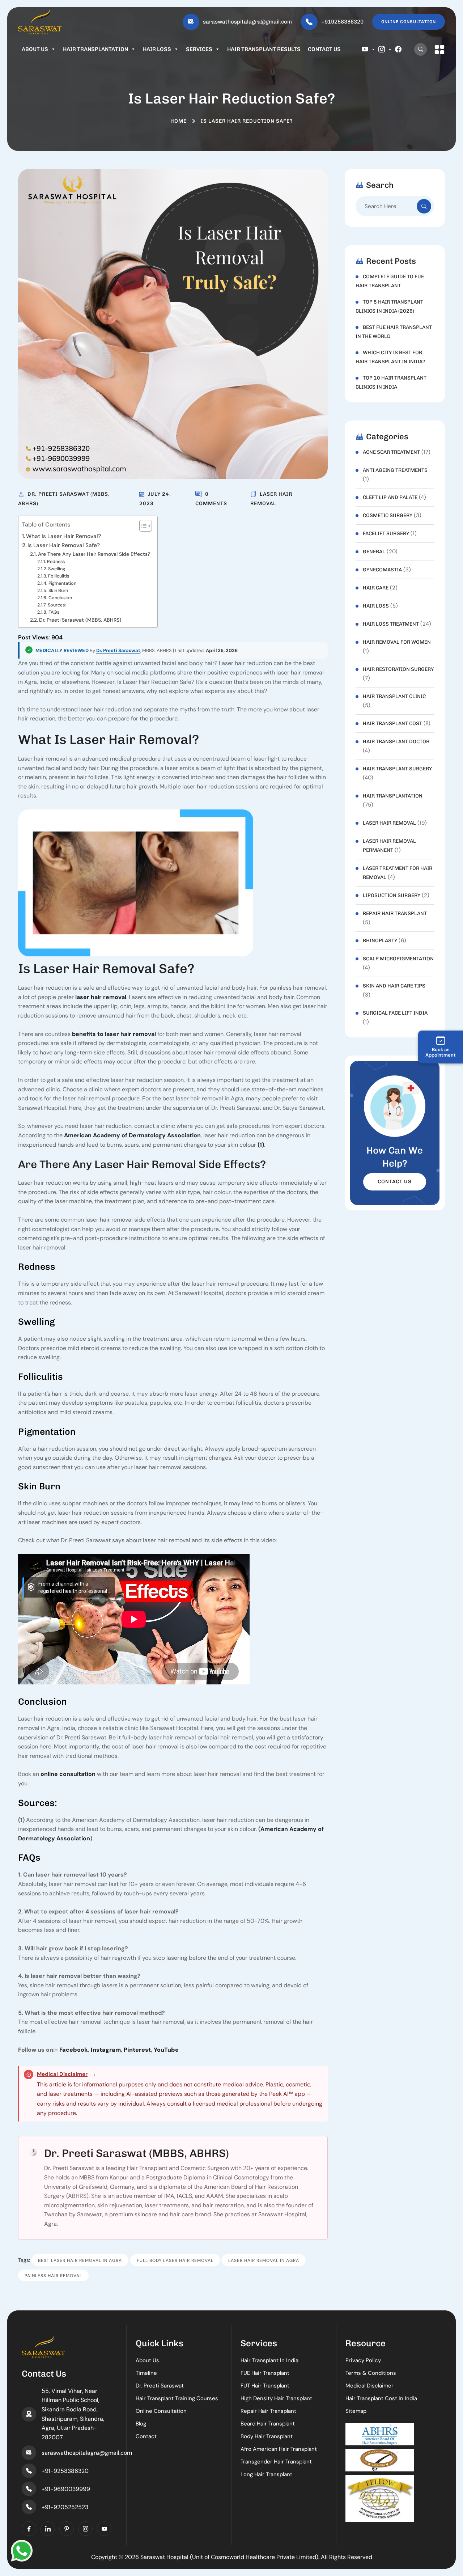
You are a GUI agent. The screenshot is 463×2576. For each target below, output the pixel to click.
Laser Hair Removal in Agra (264, 2260)
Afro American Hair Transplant (279, 2449)
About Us (35, 49)
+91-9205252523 (65, 2507)
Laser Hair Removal (389, 823)
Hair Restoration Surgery (398, 669)
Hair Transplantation (95, 49)
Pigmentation (62, 583)
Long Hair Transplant (266, 2474)
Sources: (57, 605)
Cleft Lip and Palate (390, 497)
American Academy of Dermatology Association (132, 1135)
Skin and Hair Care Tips (394, 986)
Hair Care (376, 588)
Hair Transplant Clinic (394, 696)
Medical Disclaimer (62, 2074)
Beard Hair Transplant (268, 2424)
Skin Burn (58, 591)
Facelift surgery (386, 534)
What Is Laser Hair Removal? (63, 536)
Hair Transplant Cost (392, 724)
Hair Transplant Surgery (397, 769)
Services (199, 49)
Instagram (106, 2050)
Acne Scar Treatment (391, 452)
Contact (146, 2436)
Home (179, 121)
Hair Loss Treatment (391, 624)
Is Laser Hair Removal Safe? (64, 545)
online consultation (68, 1774)
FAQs (54, 612)
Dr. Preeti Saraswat (118, 650)
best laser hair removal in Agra (80, 2260)
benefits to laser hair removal (114, 1034)
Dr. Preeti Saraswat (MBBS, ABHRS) (80, 620)
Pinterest (137, 2050)
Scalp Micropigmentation (398, 959)
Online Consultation (161, 2411)
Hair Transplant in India (269, 2360)
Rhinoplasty (380, 941)
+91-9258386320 (65, 2471)
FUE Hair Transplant (265, 2373)
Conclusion (60, 598)
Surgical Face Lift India (395, 1013)
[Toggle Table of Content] (142, 526)
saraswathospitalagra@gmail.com (247, 22)
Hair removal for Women (397, 642)
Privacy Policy (363, 2360)
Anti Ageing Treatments (395, 470)
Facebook (74, 2050)
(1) (261, 1145)
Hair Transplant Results (264, 49)
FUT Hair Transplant (265, 2386)
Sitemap (356, 2411)
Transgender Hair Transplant (276, 2462)
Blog (141, 2424)
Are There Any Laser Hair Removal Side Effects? (94, 554)
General (374, 552)
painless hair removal (53, 2276)
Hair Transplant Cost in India (381, 2398)
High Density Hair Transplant (276, 2398)
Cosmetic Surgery (388, 515)
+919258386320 (342, 22)
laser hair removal (101, 997)
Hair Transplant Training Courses (177, 2398)
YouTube (166, 2050)
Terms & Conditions (371, 2373)
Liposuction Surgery (392, 895)
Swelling (57, 569)
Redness (56, 562)
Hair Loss (157, 49)
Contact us (324, 49)
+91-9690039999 (66, 2489)
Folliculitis (59, 576)
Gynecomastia (382, 570)
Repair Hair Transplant (395, 913)
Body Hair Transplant (267, 2436)
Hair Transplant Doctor (396, 742)
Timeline (146, 2373)
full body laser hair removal (175, 2260)
